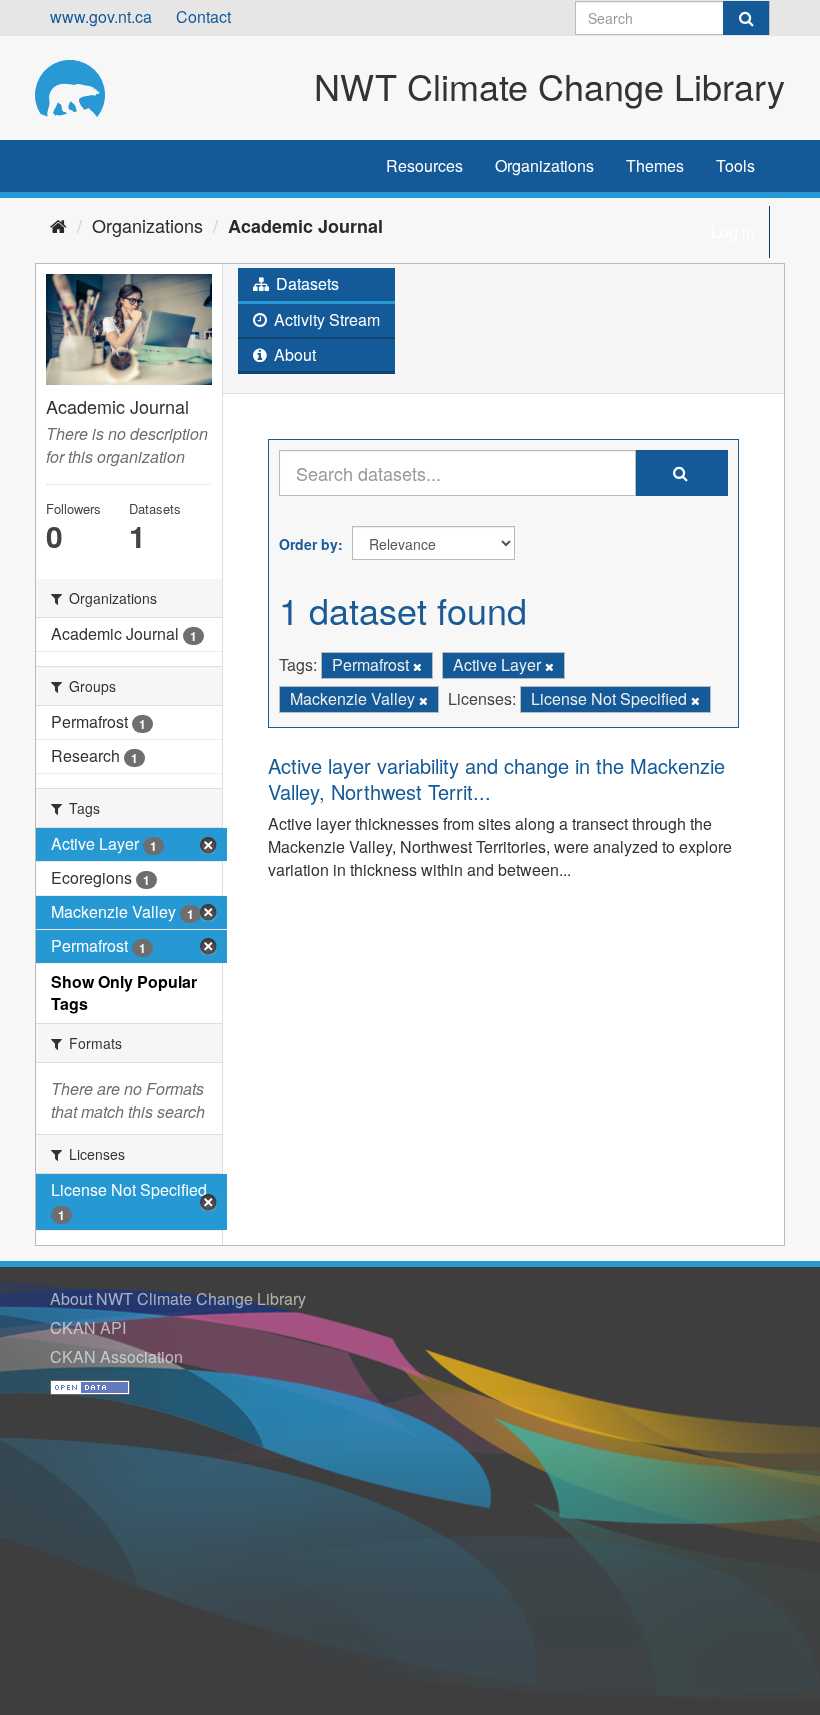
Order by (308, 544)
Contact (203, 16)
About (293, 354)
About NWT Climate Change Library (178, 1298)
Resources (424, 165)
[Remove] (417, 666)
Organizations (544, 165)
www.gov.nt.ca (101, 16)
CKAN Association (116, 1356)
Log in (733, 231)
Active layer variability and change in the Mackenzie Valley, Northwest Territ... (496, 778)
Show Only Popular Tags (124, 993)
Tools (735, 165)
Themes (655, 165)
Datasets (305, 283)
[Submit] (746, 18)
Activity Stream (325, 319)
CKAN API (88, 1327)
